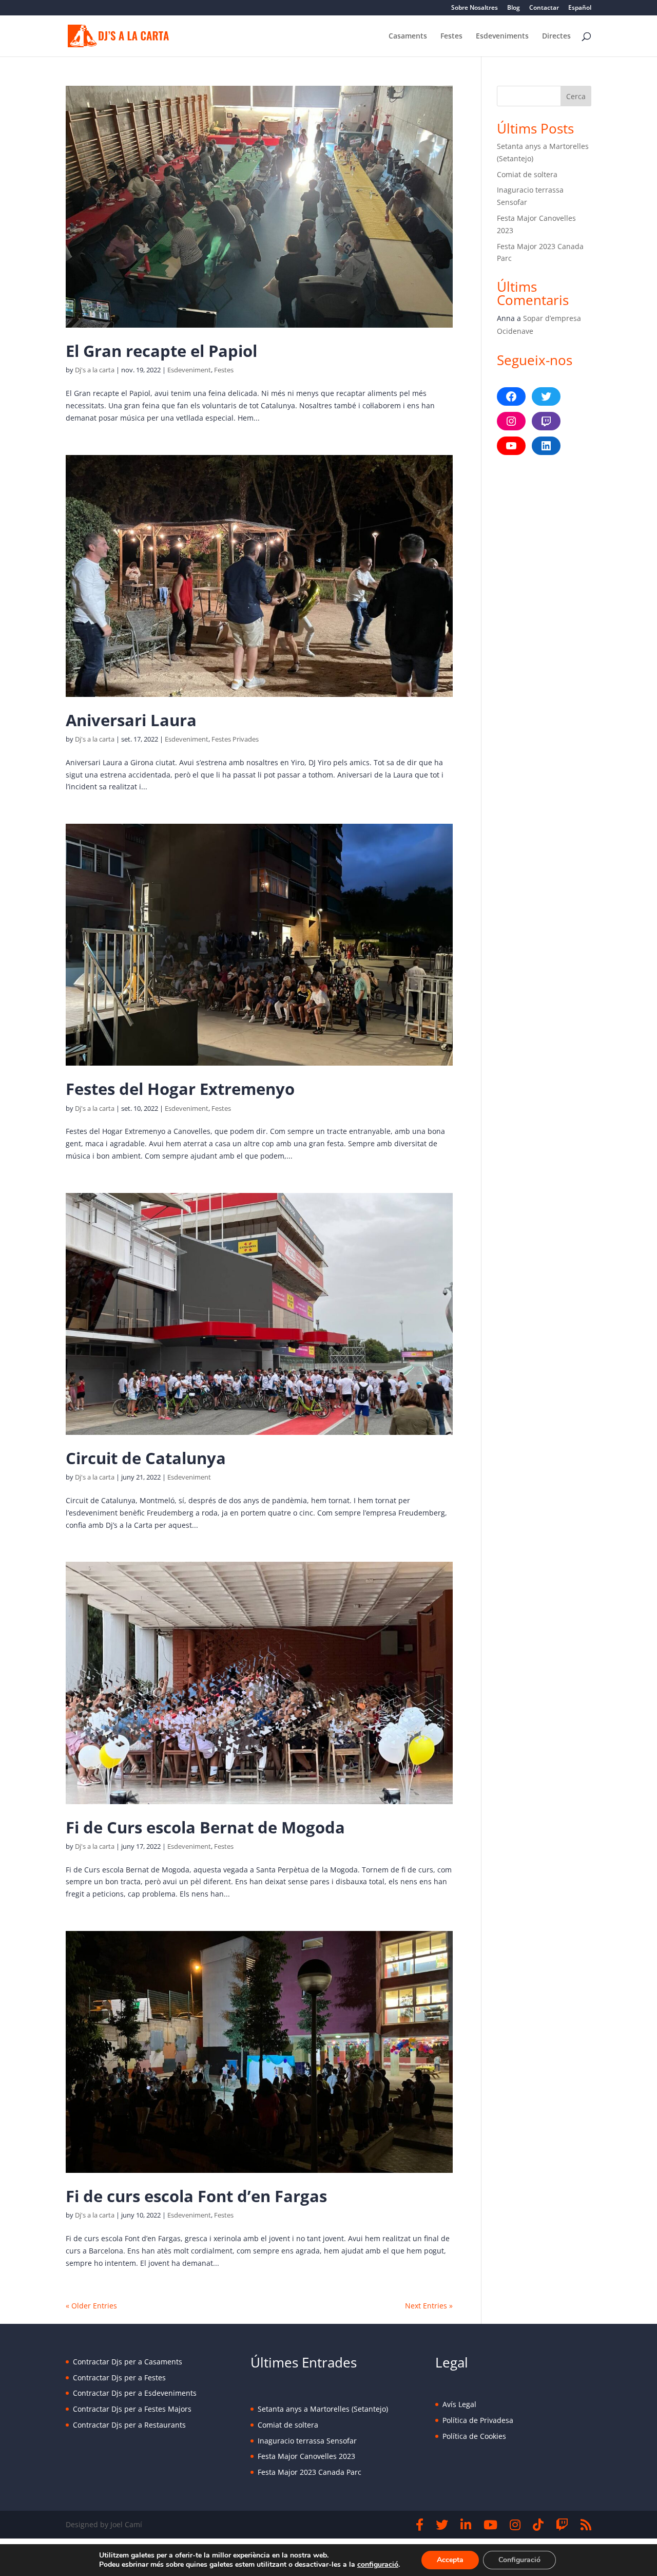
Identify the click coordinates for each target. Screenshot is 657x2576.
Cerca (576, 96)
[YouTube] (490, 2525)
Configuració (519, 2560)
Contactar (544, 8)
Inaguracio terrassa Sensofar (307, 2441)
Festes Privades (235, 739)
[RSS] (586, 2525)
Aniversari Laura (131, 720)
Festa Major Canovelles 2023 (306, 2456)
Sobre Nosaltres (475, 8)
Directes (556, 36)
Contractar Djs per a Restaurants (129, 2425)
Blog (514, 8)
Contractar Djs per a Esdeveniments (135, 2393)
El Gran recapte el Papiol (161, 351)
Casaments (408, 36)
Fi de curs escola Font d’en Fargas (196, 2196)
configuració (378, 2565)
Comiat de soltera (527, 174)
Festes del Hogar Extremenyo (180, 1089)
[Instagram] (515, 2525)
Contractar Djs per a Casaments (128, 2362)
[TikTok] (538, 2525)
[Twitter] (442, 2525)
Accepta (450, 2560)
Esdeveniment (189, 370)
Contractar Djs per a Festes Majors (132, 2409)
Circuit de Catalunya (146, 1458)
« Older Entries (91, 2306)
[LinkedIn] (466, 2525)
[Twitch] (562, 2525)
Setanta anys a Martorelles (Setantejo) (323, 2409)
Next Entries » (429, 2306)
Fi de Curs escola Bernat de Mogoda (205, 1827)
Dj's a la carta (95, 370)
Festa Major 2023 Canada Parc (310, 2472)
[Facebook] (420, 2525)
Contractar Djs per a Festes (119, 2378)
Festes (451, 36)
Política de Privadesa (478, 2420)
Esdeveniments (502, 36)
